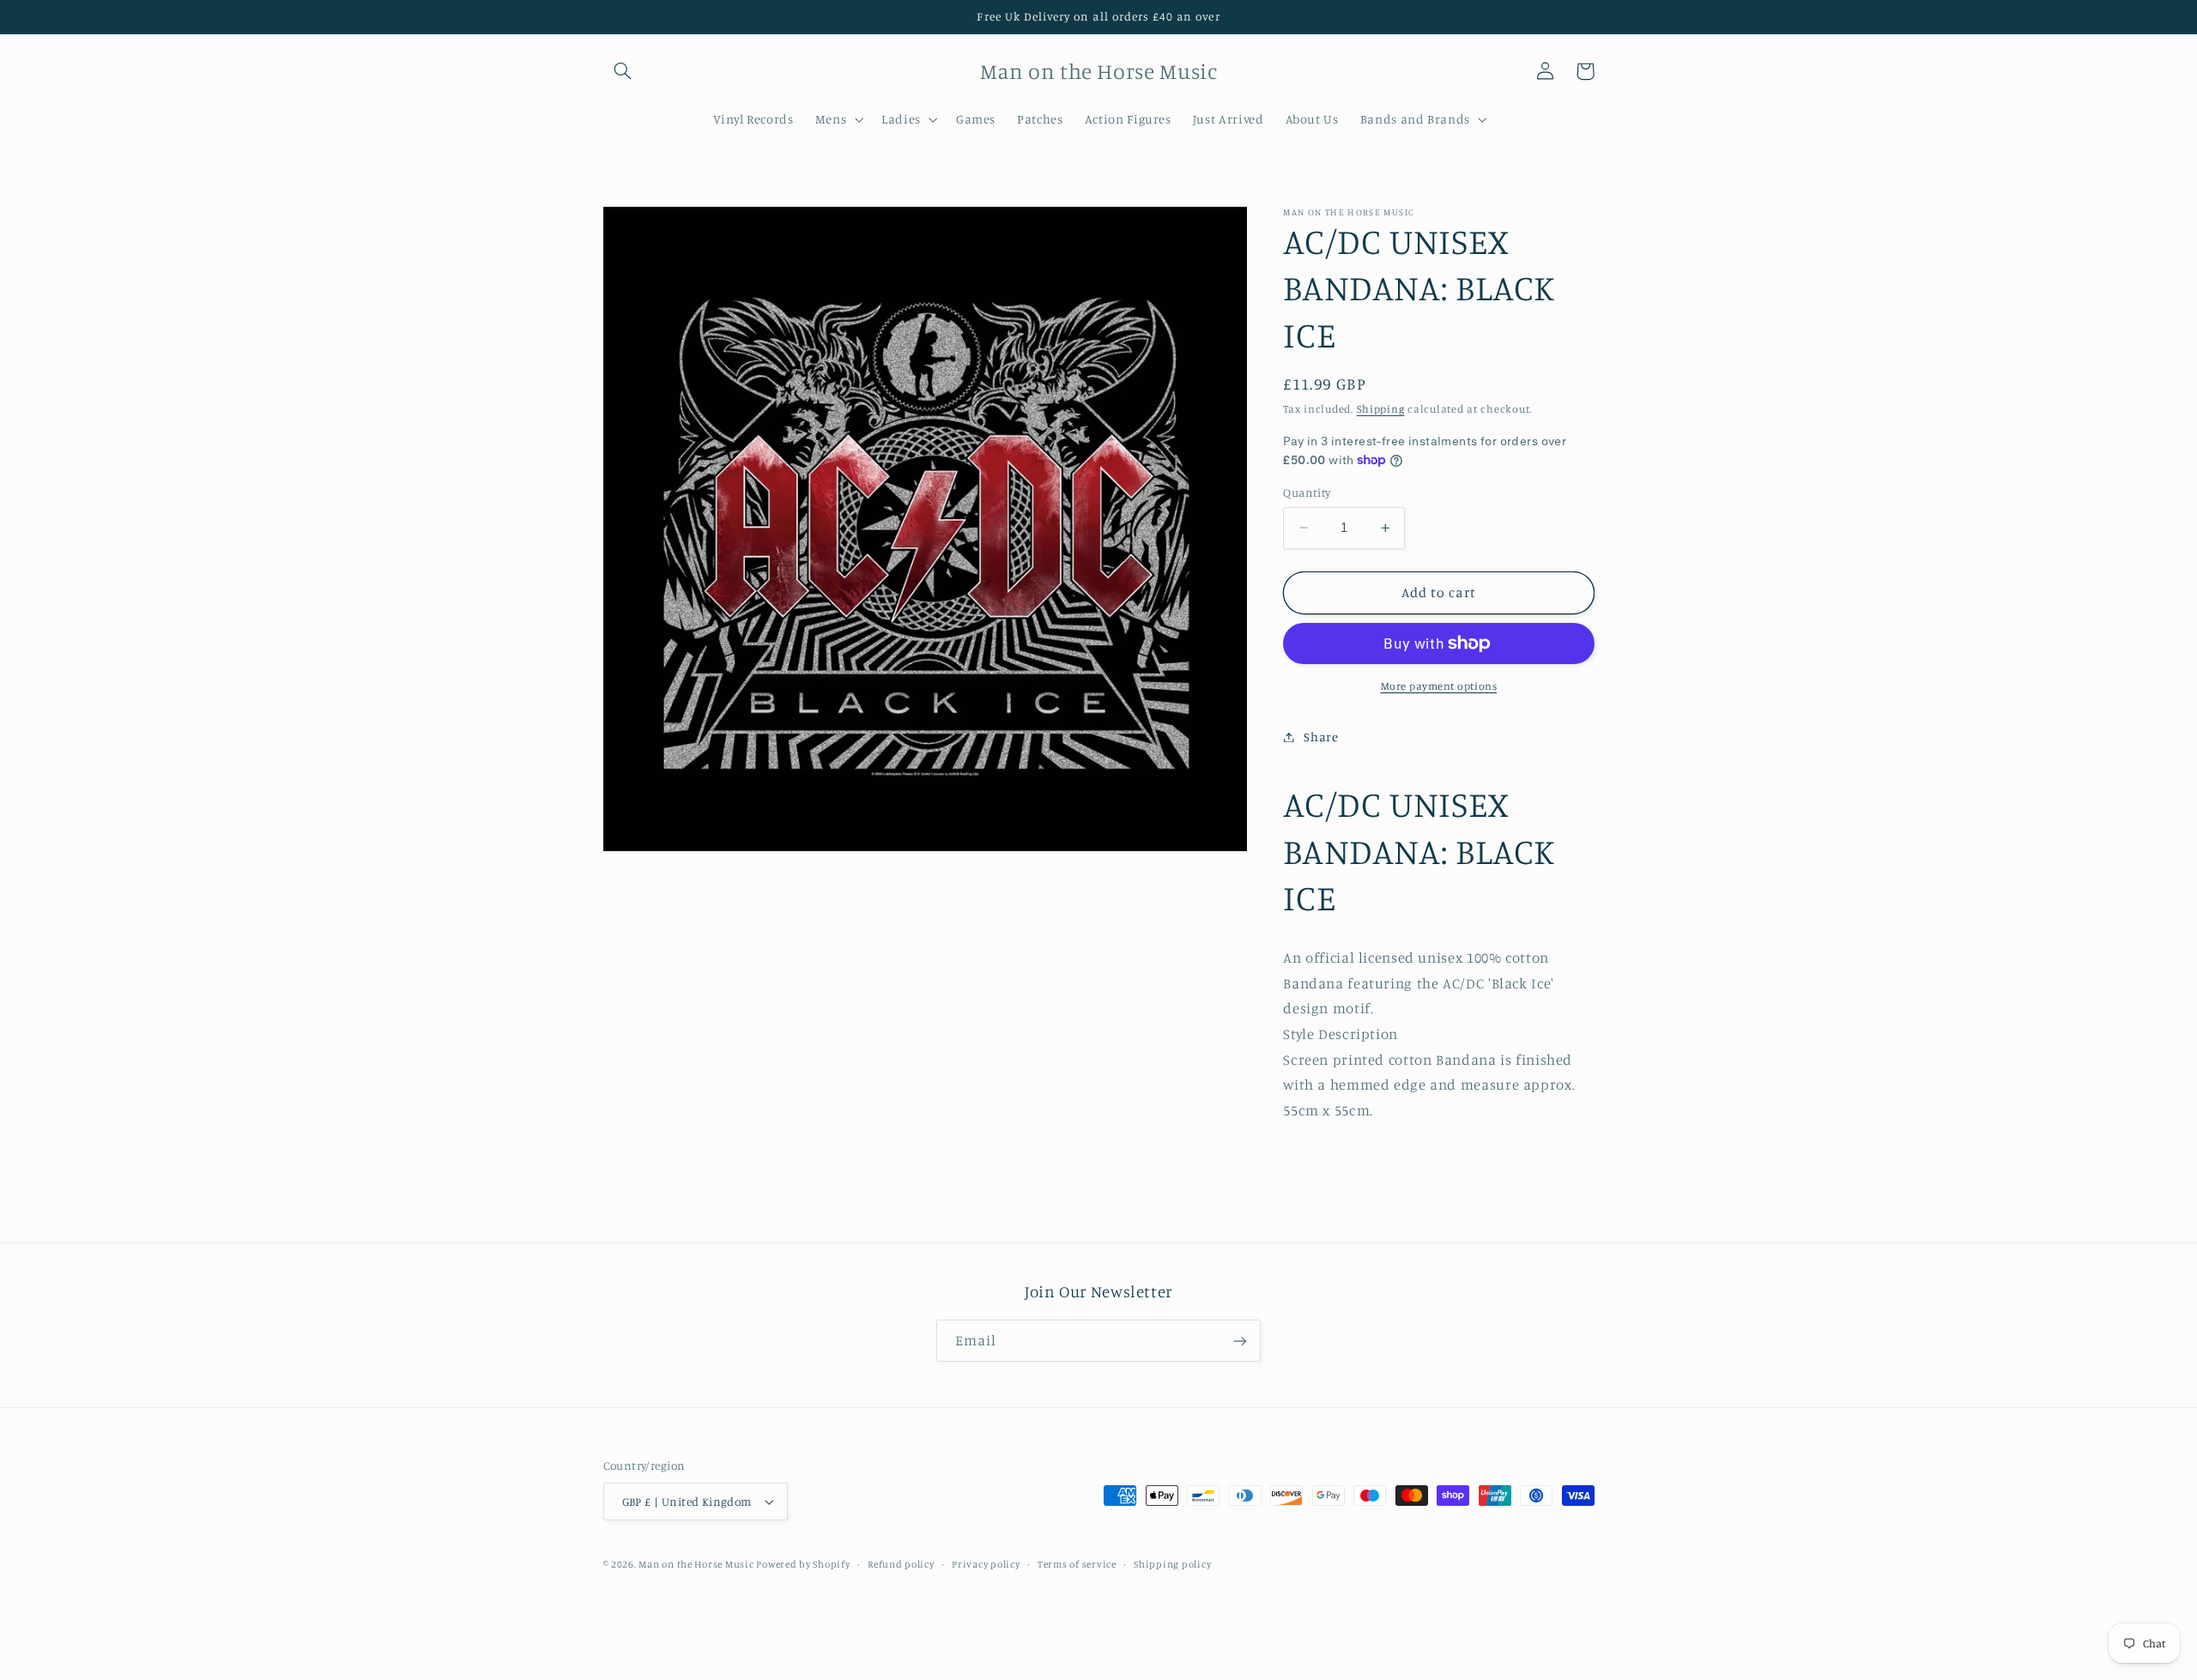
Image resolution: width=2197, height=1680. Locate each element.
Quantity (1307, 493)
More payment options (1439, 686)
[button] (623, 71)
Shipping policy (1172, 1564)
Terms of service (1077, 1564)
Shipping (1381, 409)
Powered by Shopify (803, 1564)
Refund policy (901, 1564)
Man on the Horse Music (697, 1564)
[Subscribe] (1240, 1341)
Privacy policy (986, 1564)
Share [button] (1321, 737)
